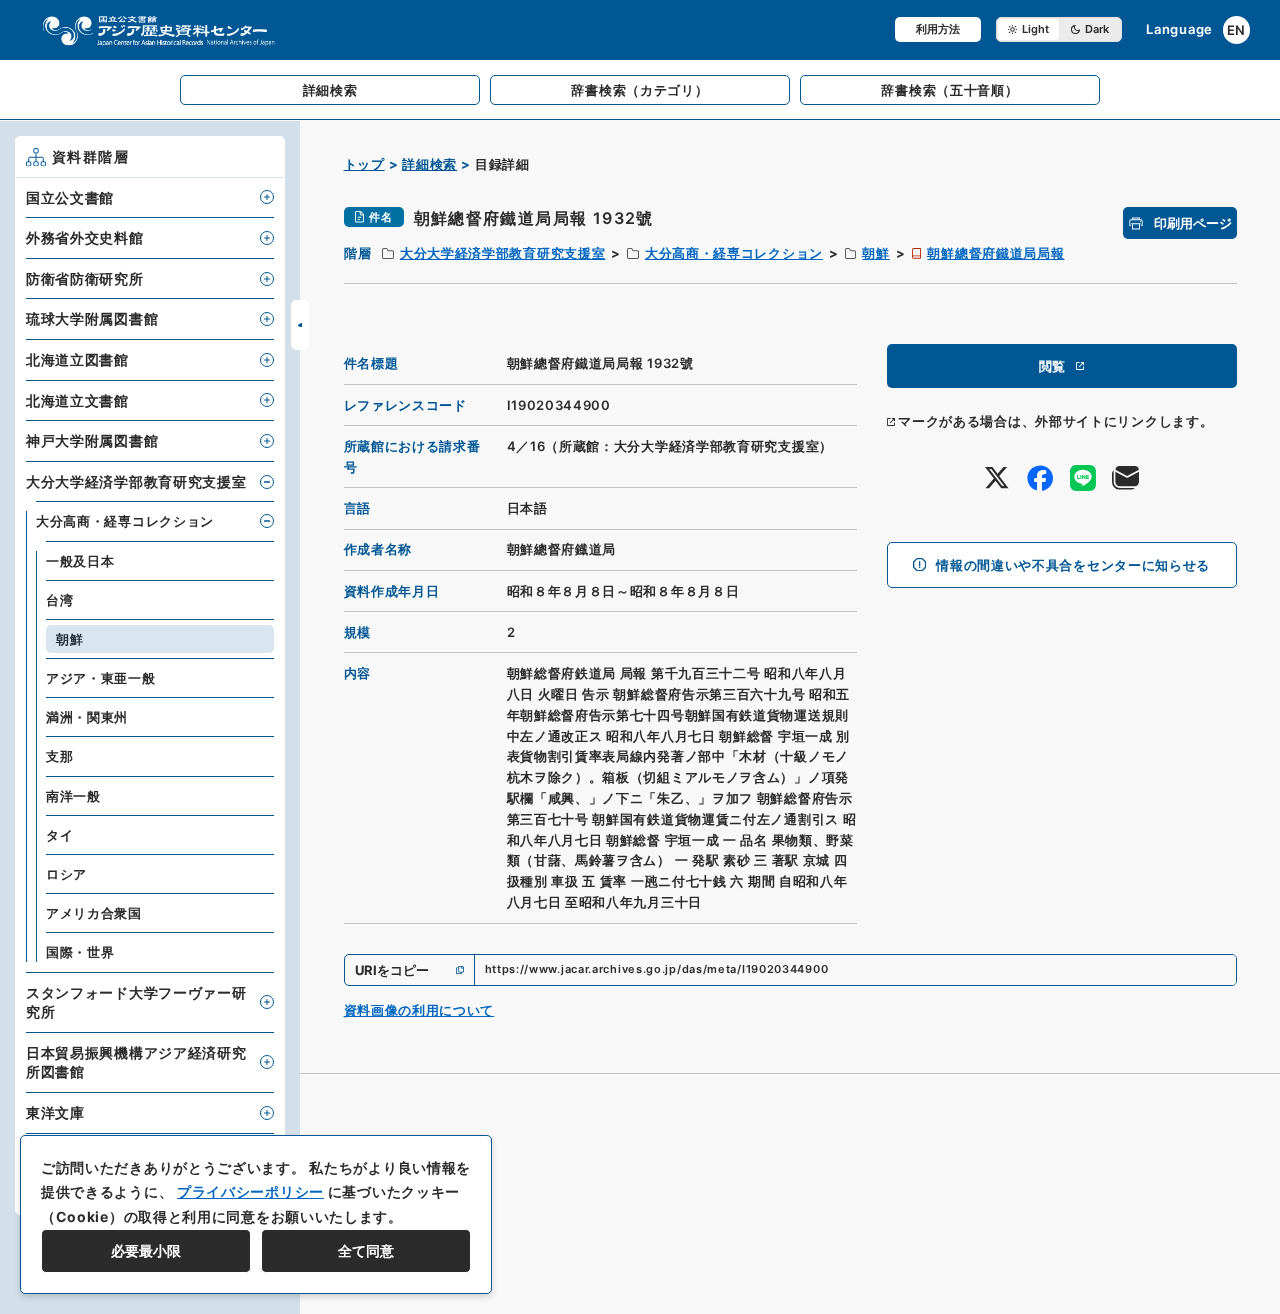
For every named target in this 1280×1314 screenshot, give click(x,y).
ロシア (66, 874)
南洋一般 (73, 796)
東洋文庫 (55, 1112)
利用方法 (938, 29)
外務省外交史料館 (85, 237)
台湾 (59, 600)
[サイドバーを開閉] (300, 325)
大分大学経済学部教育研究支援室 (503, 253)
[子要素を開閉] (267, 197)
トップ (364, 164)
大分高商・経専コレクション (734, 253)
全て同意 (366, 1250)
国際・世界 (80, 952)
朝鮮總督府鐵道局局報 (995, 253)
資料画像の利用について (419, 1010)
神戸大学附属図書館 (92, 440)
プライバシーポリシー (250, 1191)
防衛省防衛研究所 (85, 278)
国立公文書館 (70, 197)
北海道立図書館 (77, 359)
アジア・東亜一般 (101, 678)
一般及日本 (80, 561)
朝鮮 (875, 253)
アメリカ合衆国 (94, 913)
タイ (59, 835)
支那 (59, 756)
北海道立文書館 (77, 400)
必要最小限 (146, 1250)
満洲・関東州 (87, 717)
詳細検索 (429, 164)
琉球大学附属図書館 (92, 318)
